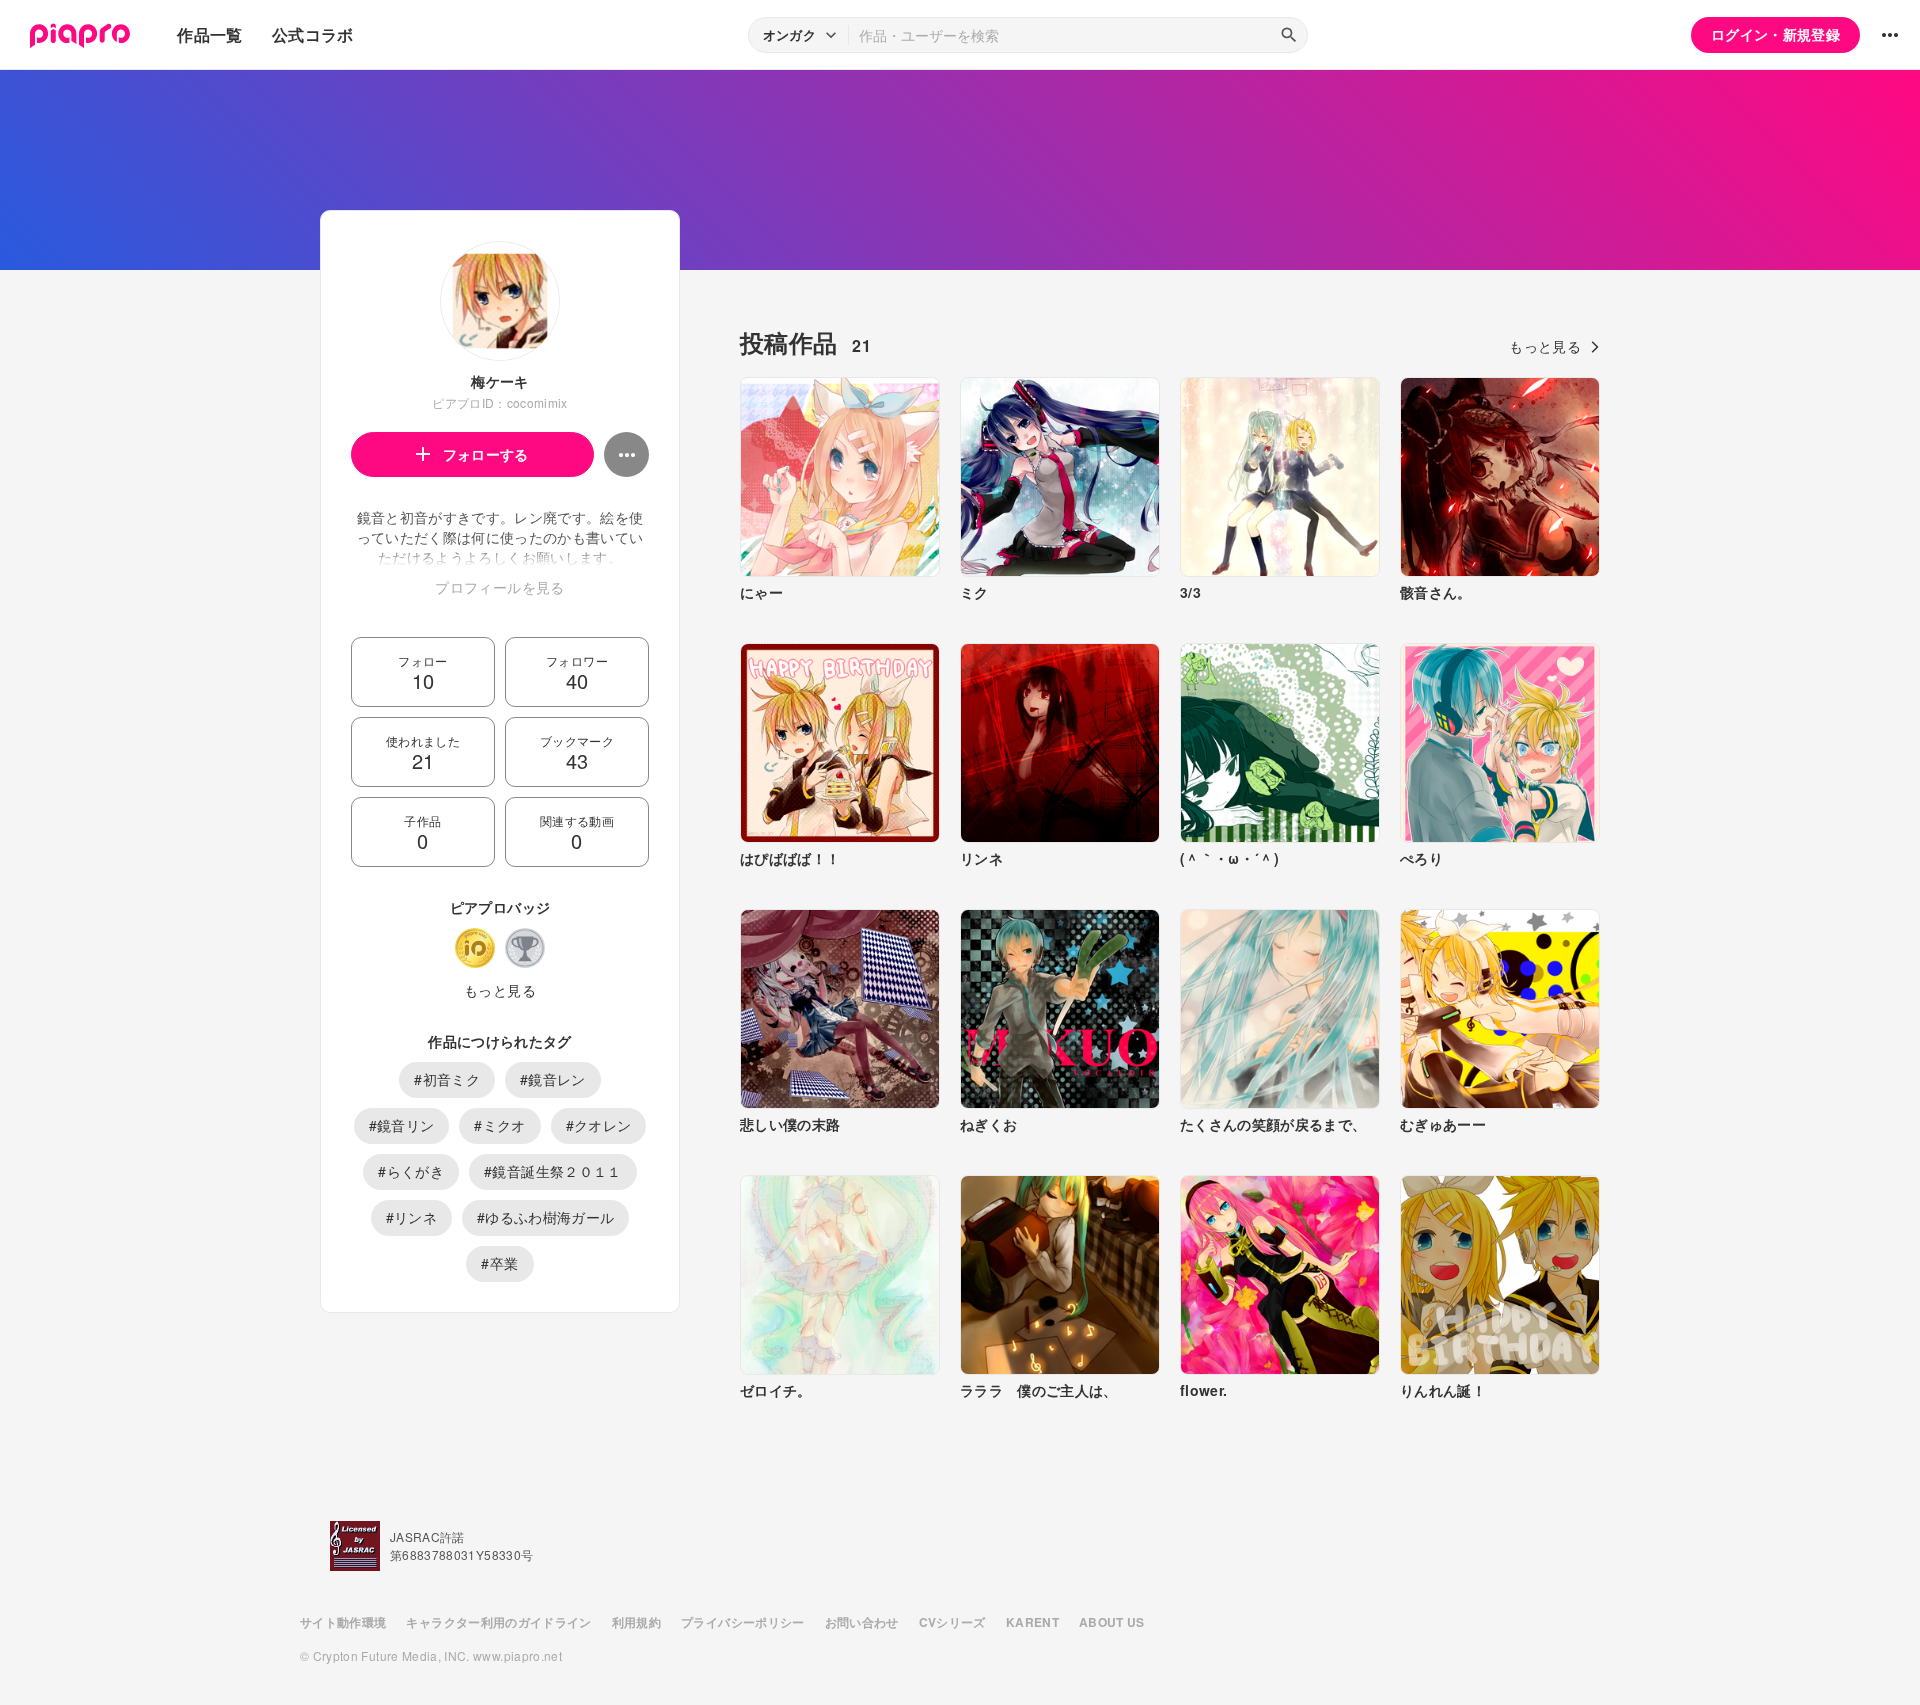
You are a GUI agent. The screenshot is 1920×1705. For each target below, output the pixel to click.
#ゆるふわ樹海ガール (546, 1217)
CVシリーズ (952, 1622)
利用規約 (636, 1622)
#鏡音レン (553, 1079)
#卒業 (499, 1263)
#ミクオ (499, 1125)
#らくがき (411, 1171)
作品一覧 (209, 34)
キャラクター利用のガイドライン (498, 1622)
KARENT (1032, 1622)
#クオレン (599, 1125)
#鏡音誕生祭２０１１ (553, 1171)
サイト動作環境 (343, 1622)
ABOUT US (1112, 1622)
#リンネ (411, 1217)
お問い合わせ (862, 1622)
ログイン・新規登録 (1775, 34)
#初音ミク (447, 1079)
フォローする (486, 454)
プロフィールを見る (499, 587)
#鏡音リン (402, 1125)
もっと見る (500, 990)
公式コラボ (313, 34)
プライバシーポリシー (743, 1622)
